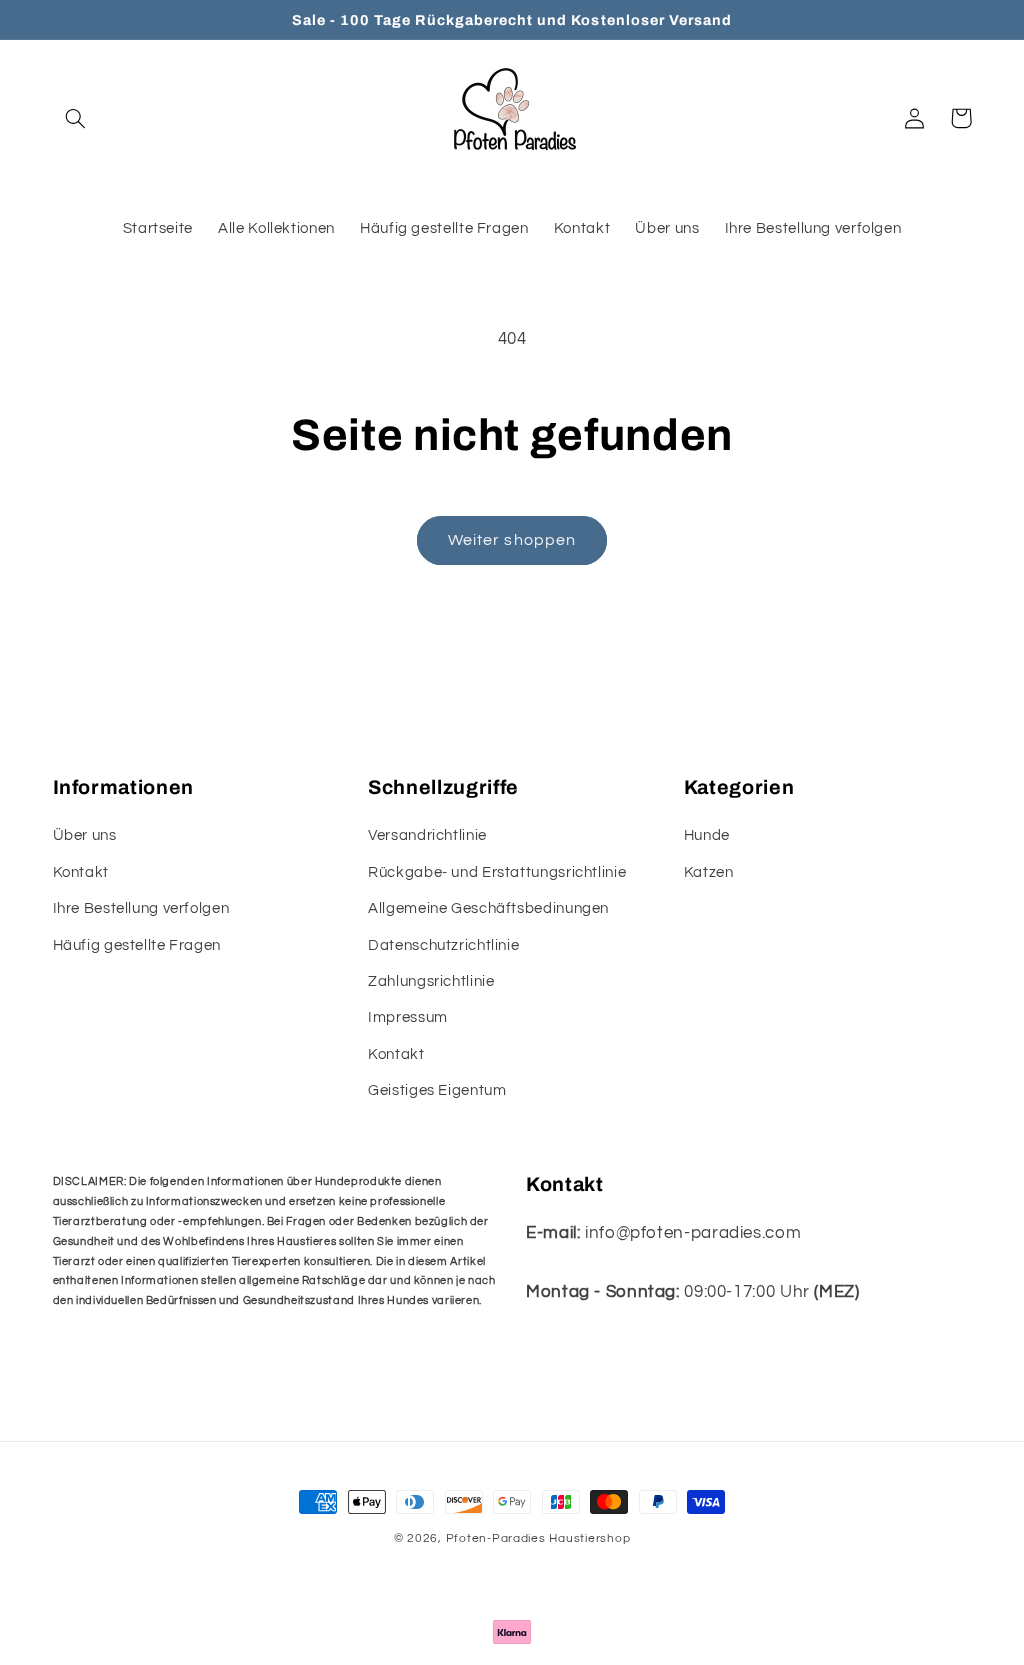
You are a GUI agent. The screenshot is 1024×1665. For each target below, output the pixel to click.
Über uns (85, 835)
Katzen (709, 872)
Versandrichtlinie (427, 835)
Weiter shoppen (512, 540)
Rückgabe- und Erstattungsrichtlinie (497, 872)
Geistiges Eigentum (437, 1090)
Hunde (707, 835)
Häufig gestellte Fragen (137, 945)
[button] (76, 118)
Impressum (408, 1017)
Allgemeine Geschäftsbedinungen (488, 908)
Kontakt (81, 872)
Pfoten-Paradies (496, 1538)
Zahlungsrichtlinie (431, 981)
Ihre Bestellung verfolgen (141, 908)
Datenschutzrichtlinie (443, 945)
